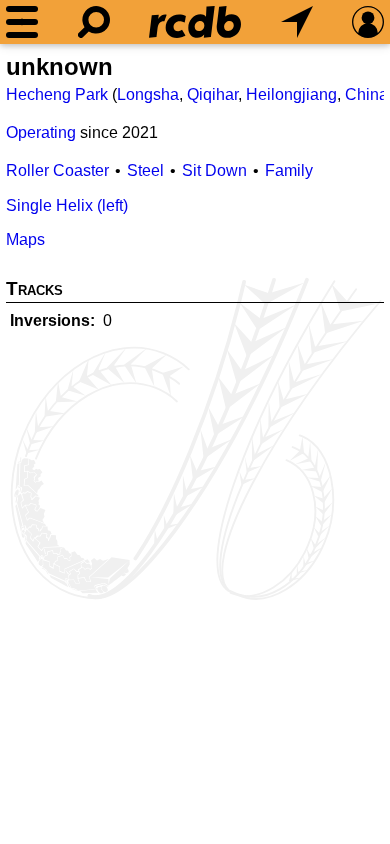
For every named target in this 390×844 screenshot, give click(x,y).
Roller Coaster (57, 170)
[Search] (94, 22)
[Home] (195, 22)
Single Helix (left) (67, 205)
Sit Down (214, 170)
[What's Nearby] (297, 22)
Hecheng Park (57, 94)
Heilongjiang (291, 94)
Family (289, 170)
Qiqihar (212, 94)
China (366, 94)
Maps (25, 239)
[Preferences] (368, 22)
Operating (41, 132)
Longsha (148, 94)
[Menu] (22, 22)
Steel (145, 170)
